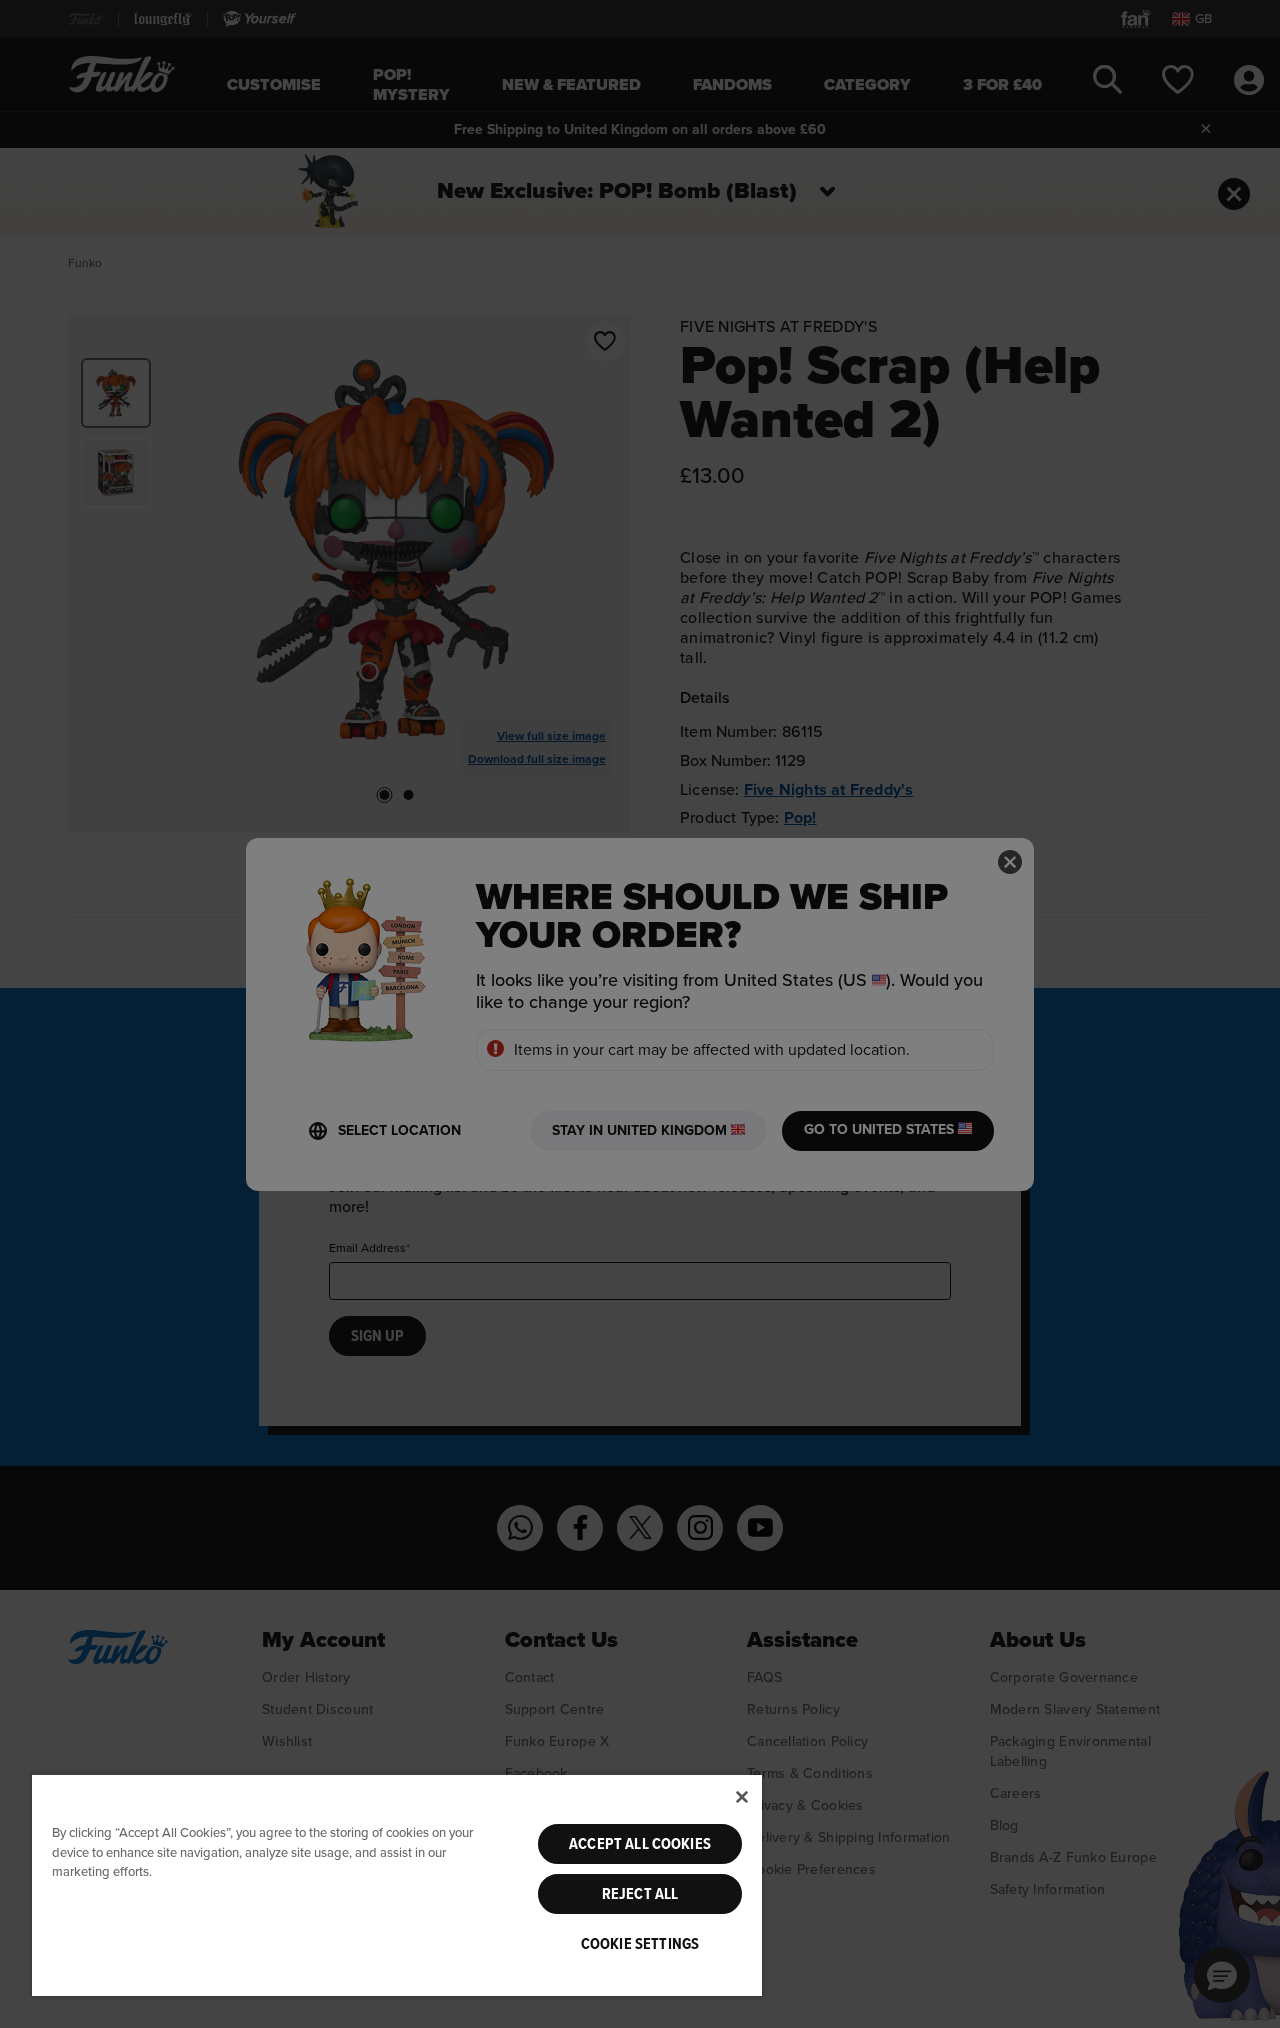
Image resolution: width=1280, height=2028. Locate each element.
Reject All (640, 1894)
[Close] (742, 1797)
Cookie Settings (640, 1944)
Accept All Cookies (640, 1844)
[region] (397, 1884)
